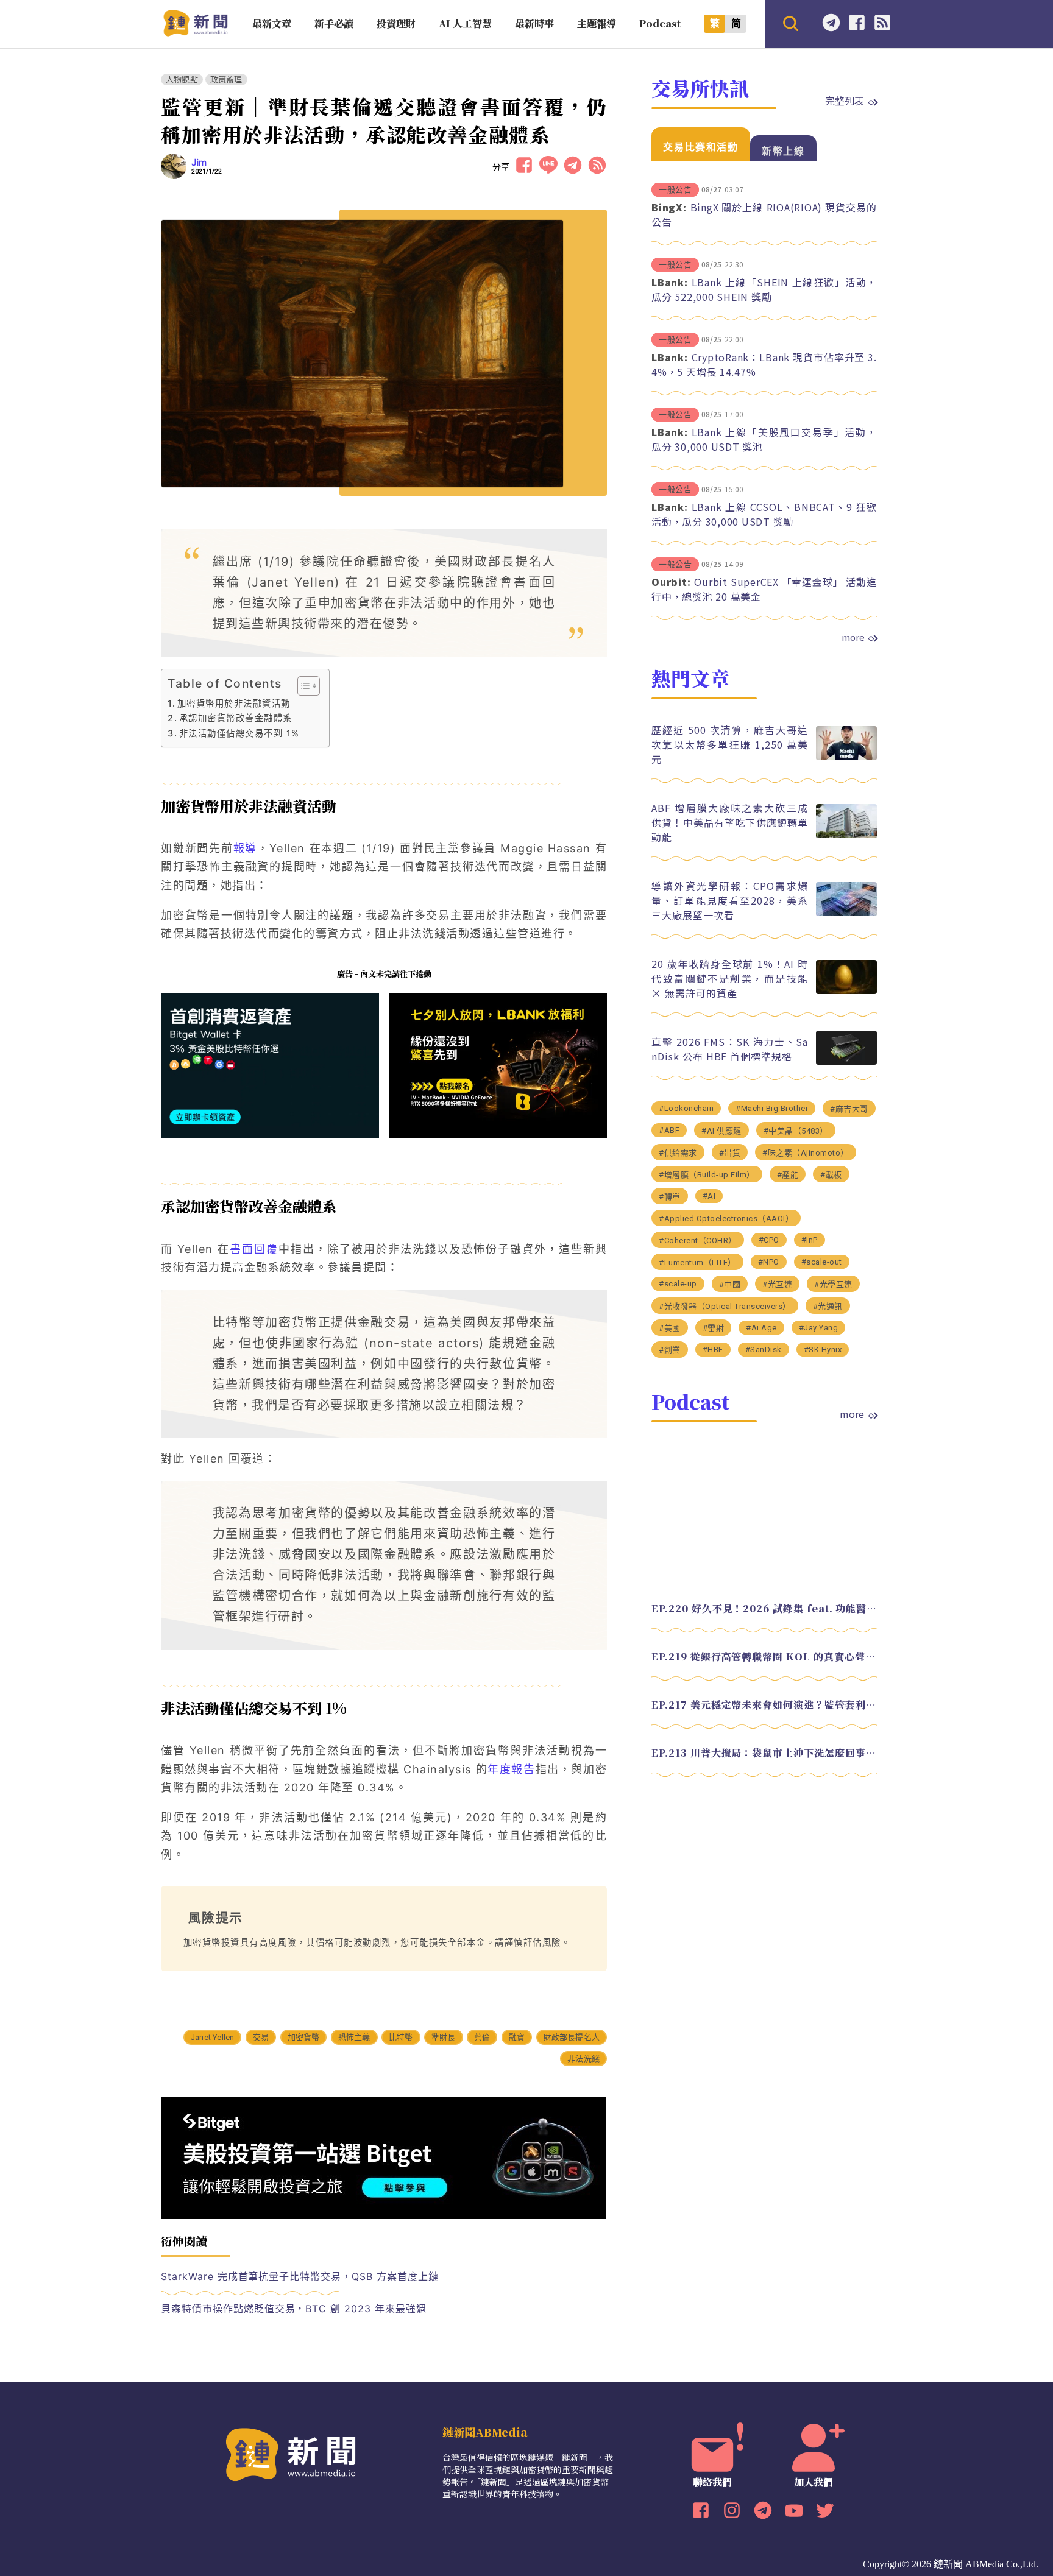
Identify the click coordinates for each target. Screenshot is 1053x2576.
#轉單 (670, 1197)
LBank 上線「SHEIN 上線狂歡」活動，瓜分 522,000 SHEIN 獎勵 (764, 289)
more (853, 637)
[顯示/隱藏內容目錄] (303, 686)
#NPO (769, 1262)
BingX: (669, 207)
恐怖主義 (354, 2037)
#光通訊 (828, 1306)
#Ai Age (761, 1328)
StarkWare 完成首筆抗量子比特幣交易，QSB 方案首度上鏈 (300, 2276)
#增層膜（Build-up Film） (707, 1175)
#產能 (788, 1175)
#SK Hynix (823, 1350)
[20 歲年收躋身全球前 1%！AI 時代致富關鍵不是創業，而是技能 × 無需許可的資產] (846, 991)
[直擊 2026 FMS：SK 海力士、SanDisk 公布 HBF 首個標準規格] (846, 1061)
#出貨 (730, 1153)
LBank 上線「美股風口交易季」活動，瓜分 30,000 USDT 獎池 (764, 439)
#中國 (730, 1284)
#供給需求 (678, 1153)
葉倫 (482, 2037)
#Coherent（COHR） (698, 1240)
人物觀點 (182, 79)
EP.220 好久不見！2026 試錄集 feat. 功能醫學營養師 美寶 (764, 1608)
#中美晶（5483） (796, 1131)
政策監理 (226, 79)
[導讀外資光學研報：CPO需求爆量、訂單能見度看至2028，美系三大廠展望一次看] (846, 913)
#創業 (670, 1350)
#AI (709, 1196)
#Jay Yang (819, 1328)
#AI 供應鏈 (721, 1131)
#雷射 (714, 1328)
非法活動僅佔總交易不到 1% (239, 733)
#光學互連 (833, 1284)
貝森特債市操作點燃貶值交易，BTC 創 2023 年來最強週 (294, 2309)
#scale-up (678, 1284)
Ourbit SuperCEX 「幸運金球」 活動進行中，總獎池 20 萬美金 (764, 589)
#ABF (669, 1130)
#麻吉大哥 (849, 1109)
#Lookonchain (686, 1108)
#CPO (769, 1240)
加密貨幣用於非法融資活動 (234, 703)
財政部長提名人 (572, 2037)
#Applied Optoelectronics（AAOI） (726, 1219)
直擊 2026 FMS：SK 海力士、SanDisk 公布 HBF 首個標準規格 (730, 1049)
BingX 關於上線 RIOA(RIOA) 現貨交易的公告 (764, 214)
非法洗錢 (583, 2059)
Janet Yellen (212, 2037)
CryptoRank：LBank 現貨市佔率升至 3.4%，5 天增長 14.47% (764, 364)
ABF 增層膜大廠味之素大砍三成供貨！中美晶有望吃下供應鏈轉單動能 (730, 822)
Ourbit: (671, 582)
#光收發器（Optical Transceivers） (725, 1306)
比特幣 (401, 2037)
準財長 (444, 2037)
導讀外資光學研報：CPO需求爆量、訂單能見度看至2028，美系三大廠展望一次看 (730, 900)
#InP (810, 1240)
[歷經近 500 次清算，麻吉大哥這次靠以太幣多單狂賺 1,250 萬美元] (846, 757)
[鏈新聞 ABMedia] (195, 33)
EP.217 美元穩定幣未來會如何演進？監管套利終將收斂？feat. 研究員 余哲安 (764, 1705)
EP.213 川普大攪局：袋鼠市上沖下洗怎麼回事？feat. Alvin (764, 1753)
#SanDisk (764, 1350)
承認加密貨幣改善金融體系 (236, 718)
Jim (199, 163)
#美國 (670, 1328)
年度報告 (511, 1769)
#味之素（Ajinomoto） (806, 1153)
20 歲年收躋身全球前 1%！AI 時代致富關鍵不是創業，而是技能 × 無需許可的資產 (730, 978)
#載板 (831, 1175)
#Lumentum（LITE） (697, 1262)
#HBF (713, 1350)
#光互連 (777, 1284)
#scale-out (822, 1262)
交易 (261, 2037)
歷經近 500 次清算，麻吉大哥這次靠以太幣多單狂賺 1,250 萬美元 (730, 744)
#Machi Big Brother (772, 1108)
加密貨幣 (304, 2037)
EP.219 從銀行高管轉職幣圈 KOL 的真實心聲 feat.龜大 (764, 1657)
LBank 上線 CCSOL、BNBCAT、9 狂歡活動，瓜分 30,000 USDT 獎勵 (764, 514)
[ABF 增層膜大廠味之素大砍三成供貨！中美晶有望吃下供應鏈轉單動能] (846, 835)
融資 (517, 2037)
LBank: (670, 282)
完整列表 (845, 101)
